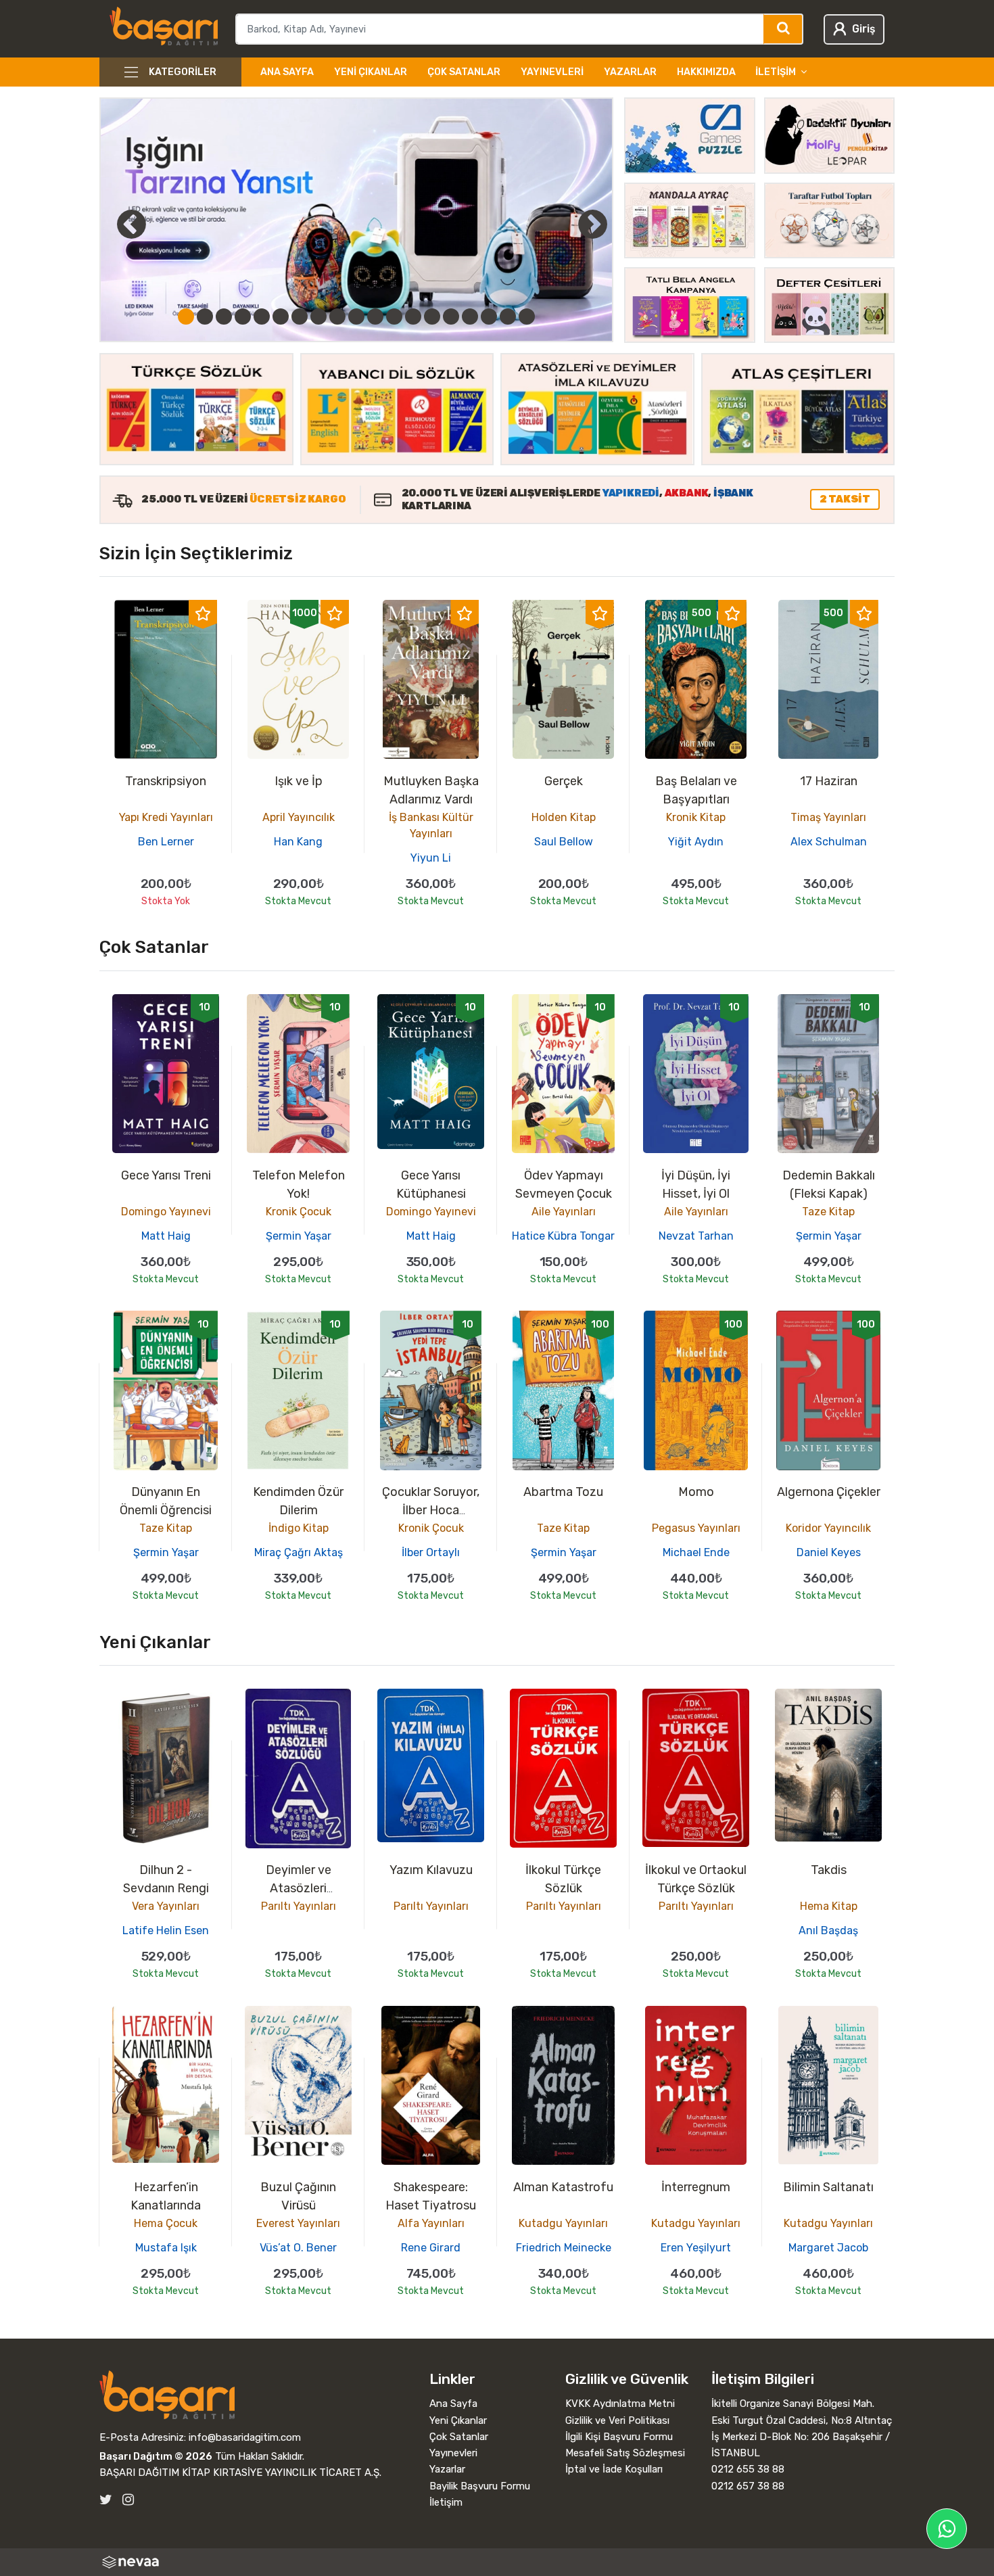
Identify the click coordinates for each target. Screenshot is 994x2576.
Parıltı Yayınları (299, 1906)
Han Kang (298, 842)
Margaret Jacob (828, 2248)
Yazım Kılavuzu (431, 1870)
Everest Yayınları (298, 2223)
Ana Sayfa (287, 72)
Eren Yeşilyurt (696, 2248)
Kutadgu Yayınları (563, 2223)
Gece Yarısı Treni (166, 1175)
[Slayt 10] (356, 317)
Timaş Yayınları (828, 817)
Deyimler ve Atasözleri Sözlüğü (299, 1888)
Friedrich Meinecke (564, 2248)
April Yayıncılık (299, 817)
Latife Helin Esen (166, 1930)
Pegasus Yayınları (696, 1528)
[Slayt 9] (337, 317)
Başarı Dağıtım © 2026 (156, 2456)
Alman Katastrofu (563, 2187)
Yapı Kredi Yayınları (166, 817)
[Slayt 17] (489, 317)
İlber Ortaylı (431, 1552)
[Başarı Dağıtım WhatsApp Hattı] (947, 2529)
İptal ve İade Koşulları (614, 2469)
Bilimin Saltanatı (828, 2187)
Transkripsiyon (166, 781)
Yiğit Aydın (696, 842)
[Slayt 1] (186, 317)
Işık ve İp (299, 781)
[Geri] (116, 224)
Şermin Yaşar (299, 1236)
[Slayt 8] (318, 317)
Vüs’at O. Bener (298, 2248)
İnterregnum (696, 2187)
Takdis (829, 1870)
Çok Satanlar (464, 72)
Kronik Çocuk (299, 1212)
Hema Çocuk (166, 2223)
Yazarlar (630, 72)
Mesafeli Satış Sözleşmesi (625, 2453)
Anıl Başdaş (828, 1930)
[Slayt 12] (394, 317)
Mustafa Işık (166, 2248)
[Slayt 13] (413, 317)
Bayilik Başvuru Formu (480, 2486)
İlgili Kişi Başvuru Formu (619, 2437)
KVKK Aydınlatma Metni (620, 2404)
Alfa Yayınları (431, 2223)
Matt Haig (166, 1236)
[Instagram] (128, 2500)
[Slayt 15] (451, 317)
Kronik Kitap (696, 817)
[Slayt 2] (205, 317)
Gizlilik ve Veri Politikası (617, 2420)
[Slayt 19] (527, 317)
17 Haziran (829, 781)
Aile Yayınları (564, 1212)
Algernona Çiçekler (829, 1492)
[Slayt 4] (243, 317)
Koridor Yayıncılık (828, 1528)
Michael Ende (696, 1552)
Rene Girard (431, 2248)
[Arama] (783, 29)
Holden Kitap (564, 817)
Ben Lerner (166, 842)
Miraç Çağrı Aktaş (299, 1552)
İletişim (446, 2502)
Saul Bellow (564, 842)
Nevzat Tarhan (696, 1236)
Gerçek (564, 781)
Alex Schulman (829, 842)
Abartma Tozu (563, 1492)
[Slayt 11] (375, 317)
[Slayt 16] (470, 317)
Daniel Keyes (829, 1552)
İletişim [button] (776, 72)
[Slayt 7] (300, 317)
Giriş (863, 29)
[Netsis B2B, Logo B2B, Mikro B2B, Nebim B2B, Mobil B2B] (497, 2562)
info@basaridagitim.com (245, 2437)
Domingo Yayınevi (166, 1212)
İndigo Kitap (299, 1528)
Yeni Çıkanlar (371, 72)
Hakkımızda (706, 72)
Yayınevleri (552, 72)
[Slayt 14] (432, 317)
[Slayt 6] (281, 317)
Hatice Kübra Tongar (563, 1236)
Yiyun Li (431, 858)
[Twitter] (106, 2500)
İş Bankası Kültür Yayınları (431, 825)
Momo (696, 1492)
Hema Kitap (829, 1906)
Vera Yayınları (166, 1906)
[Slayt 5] (262, 317)
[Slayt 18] (508, 317)
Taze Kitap (828, 1212)
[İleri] (592, 224)
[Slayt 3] (224, 317)
